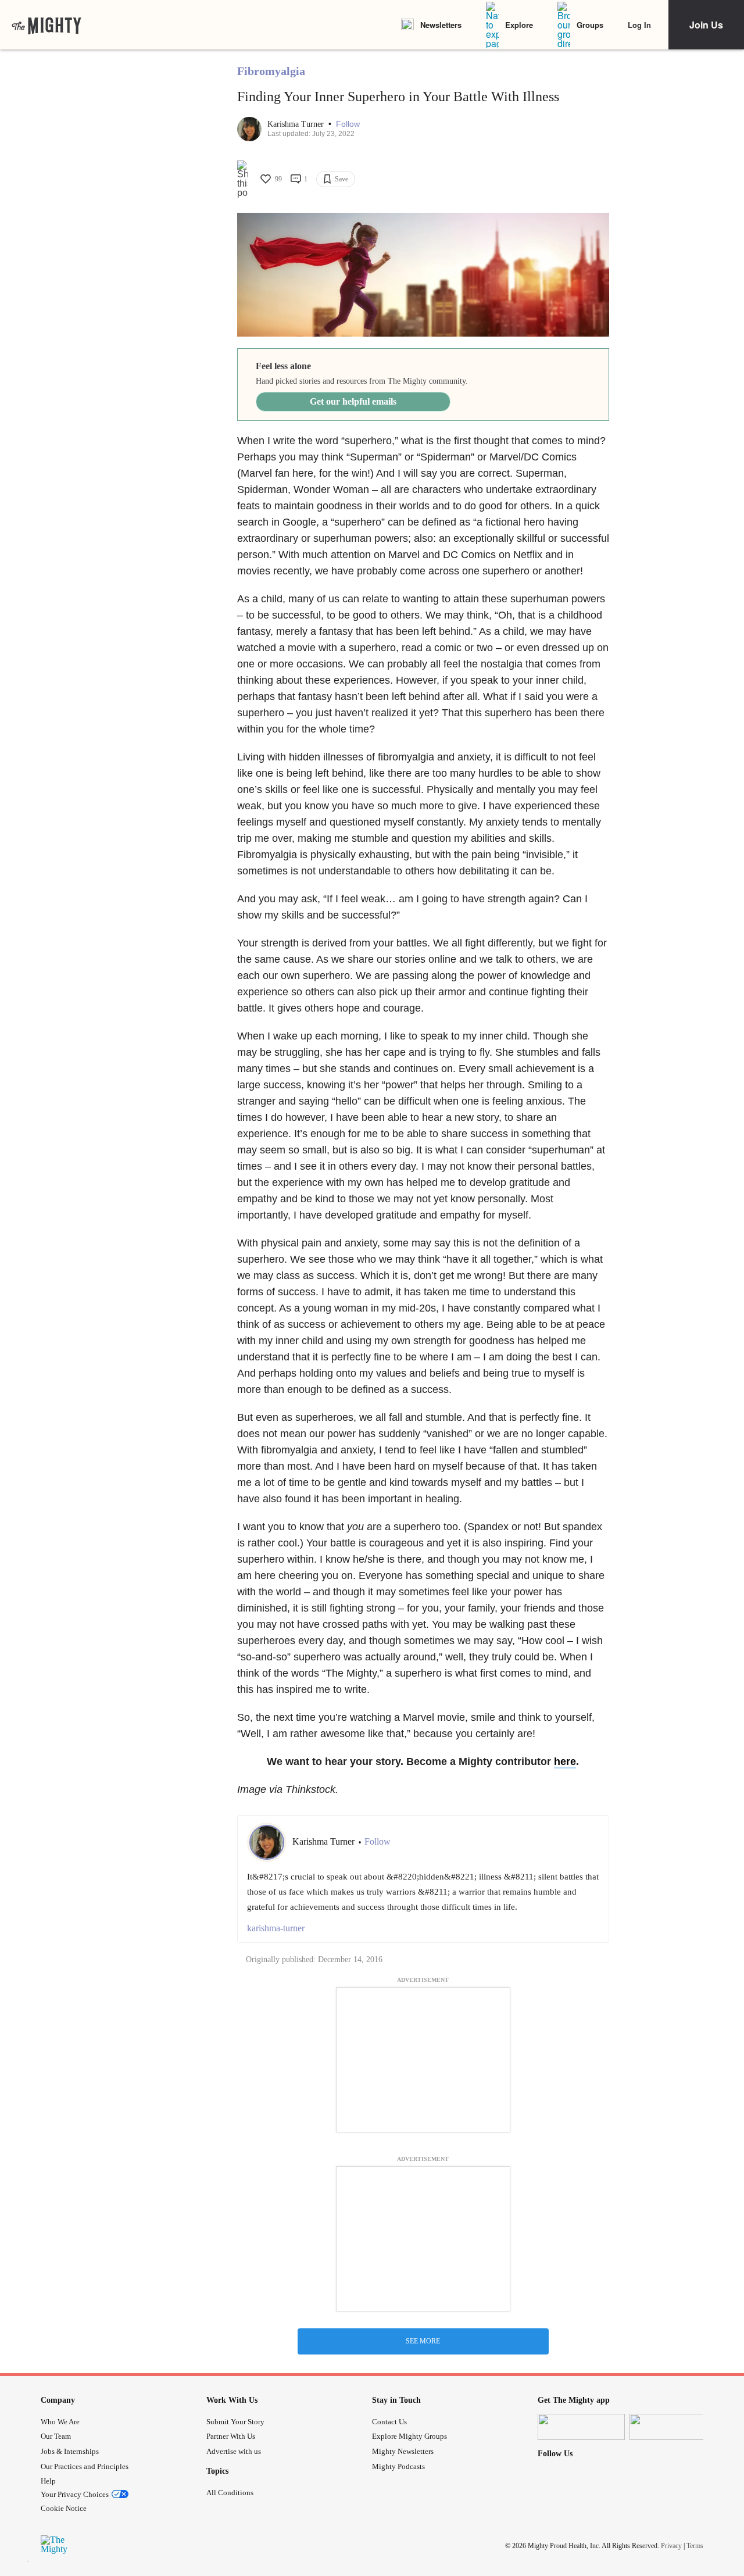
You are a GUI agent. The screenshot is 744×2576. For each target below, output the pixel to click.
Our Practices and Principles (85, 2466)
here (565, 1762)
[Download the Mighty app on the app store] (581, 2427)
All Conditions (230, 2493)
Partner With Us (231, 2436)
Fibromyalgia (271, 71)
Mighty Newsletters (403, 2451)
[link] (46, 25)
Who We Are (60, 2422)
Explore (519, 25)
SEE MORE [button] (423, 2341)
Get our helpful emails (353, 401)
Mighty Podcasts (398, 2466)
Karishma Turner (297, 124)
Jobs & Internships (70, 2451)
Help (48, 2481)
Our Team (56, 2436)
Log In (639, 25)
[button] (348, 124)
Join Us (706, 25)
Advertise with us (234, 2451)
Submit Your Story (235, 2422)
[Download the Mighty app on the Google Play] (673, 2427)
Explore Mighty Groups (409, 2436)
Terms (695, 2546)
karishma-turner (276, 1928)
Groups (590, 25)
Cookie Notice (64, 2508)
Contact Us (389, 2422)
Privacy (671, 2546)
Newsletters (441, 25)
